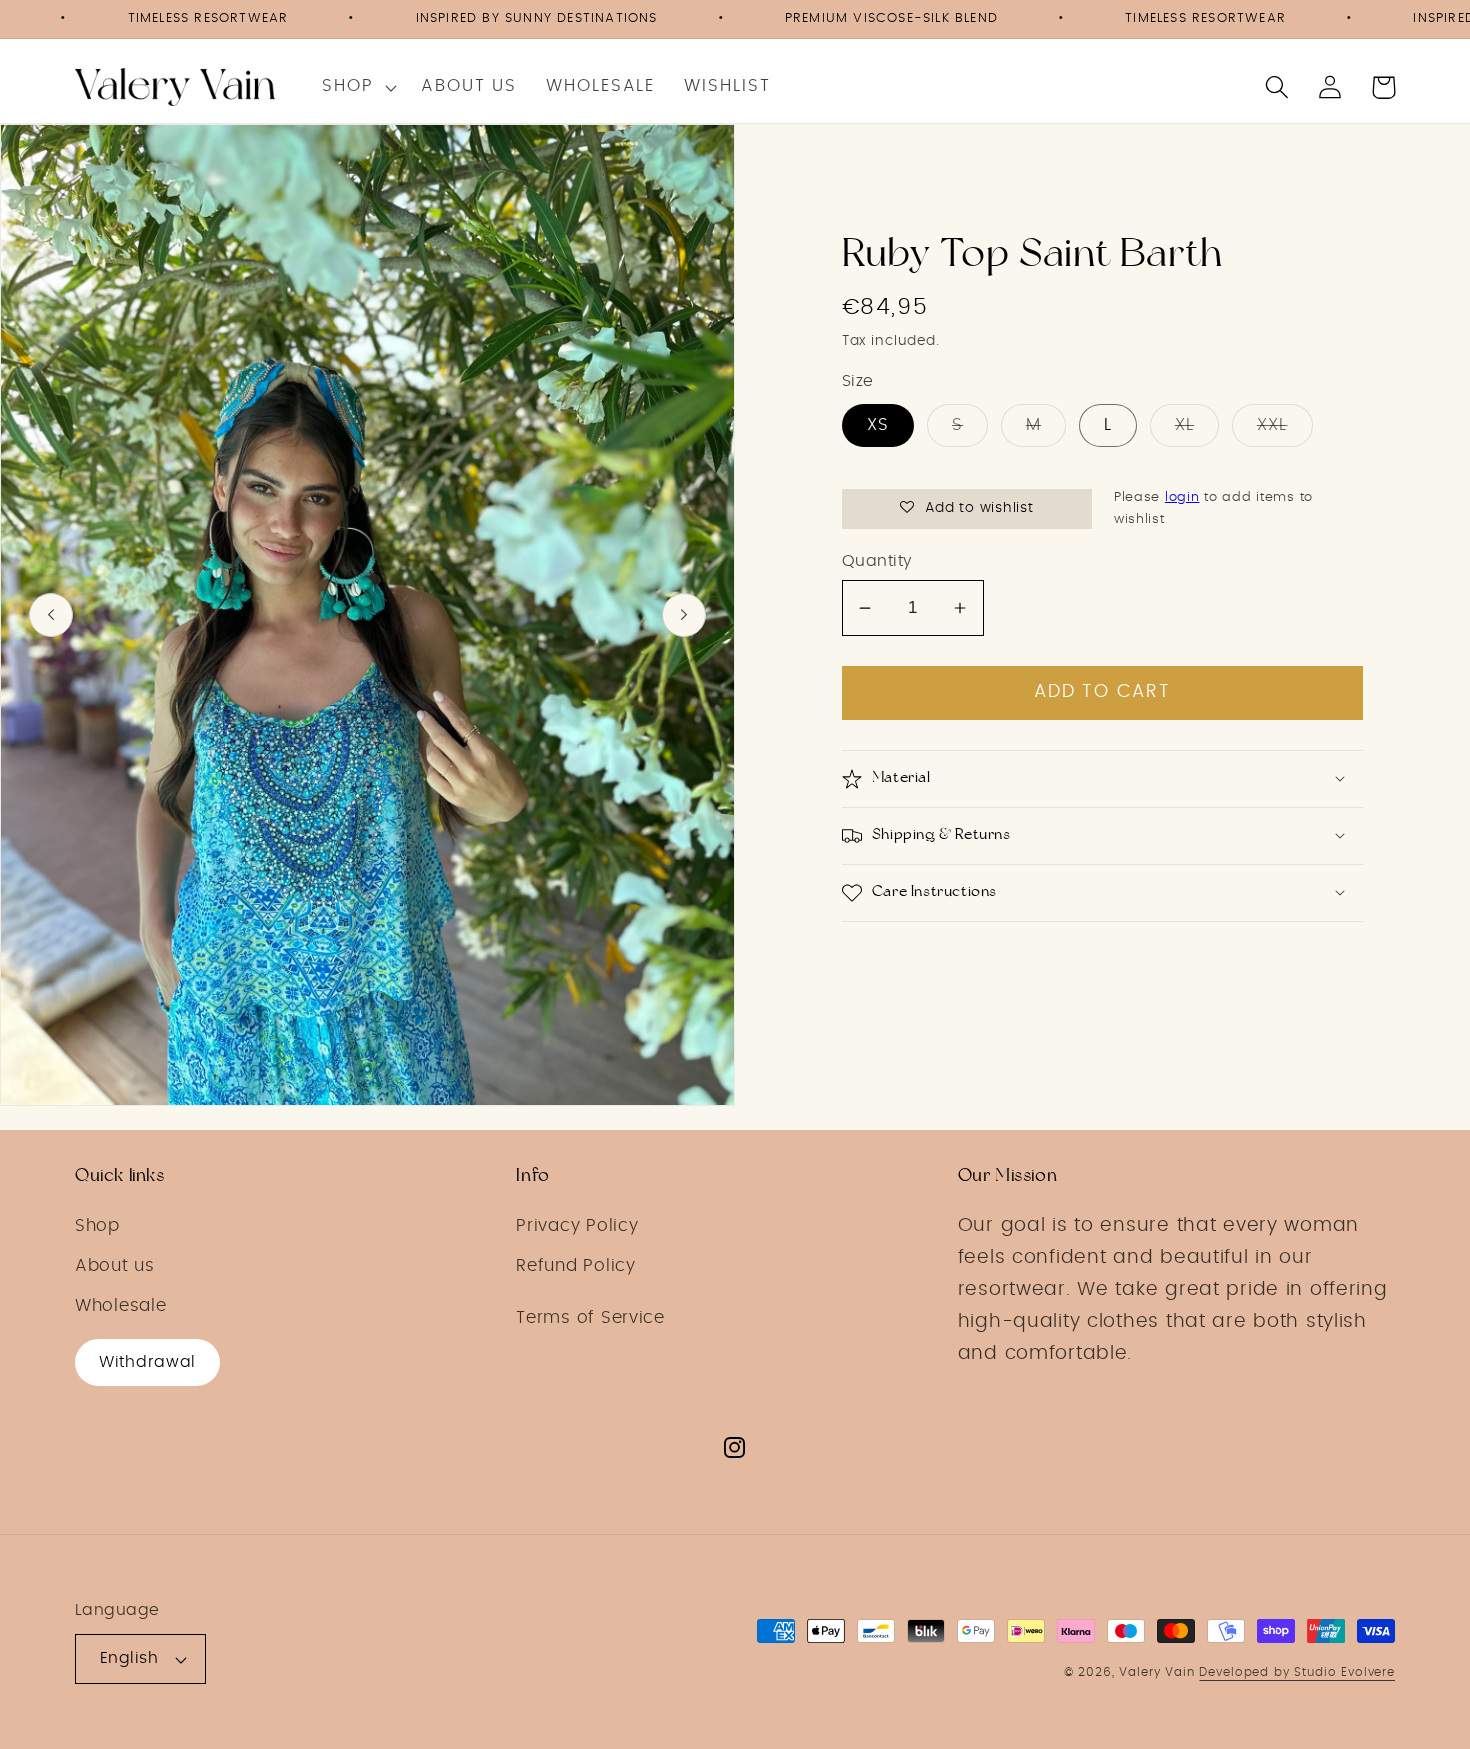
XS (878, 425)
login (1182, 497)
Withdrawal (147, 1362)
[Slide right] (684, 615)
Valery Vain (1156, 1672)
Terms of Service (590, 1318)
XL (1184, 425)
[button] (357, 87)
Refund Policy (575, 1266)
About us (115, 1266)
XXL (1272, 425)
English (129, 1658)
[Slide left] (51, 615)
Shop (97, 1226)
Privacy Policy (577, 1226)
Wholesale (120, 1306)
